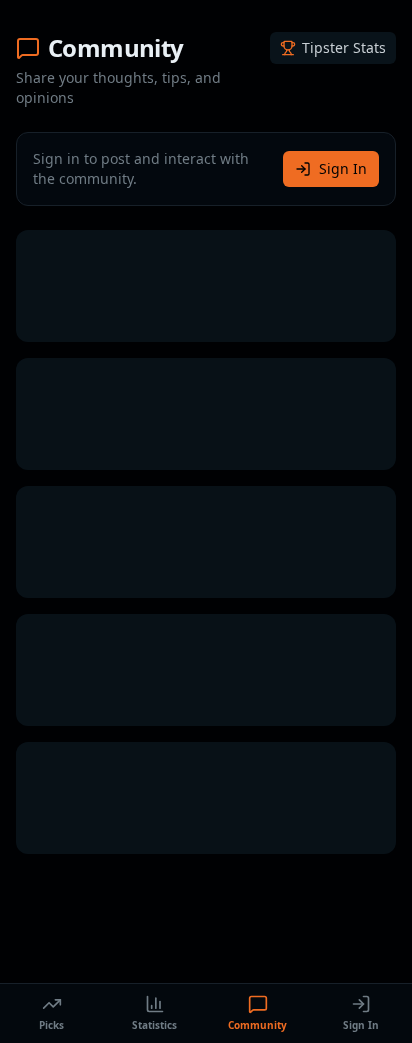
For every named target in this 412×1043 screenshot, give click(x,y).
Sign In (343, 168)
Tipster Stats (344, 47)
